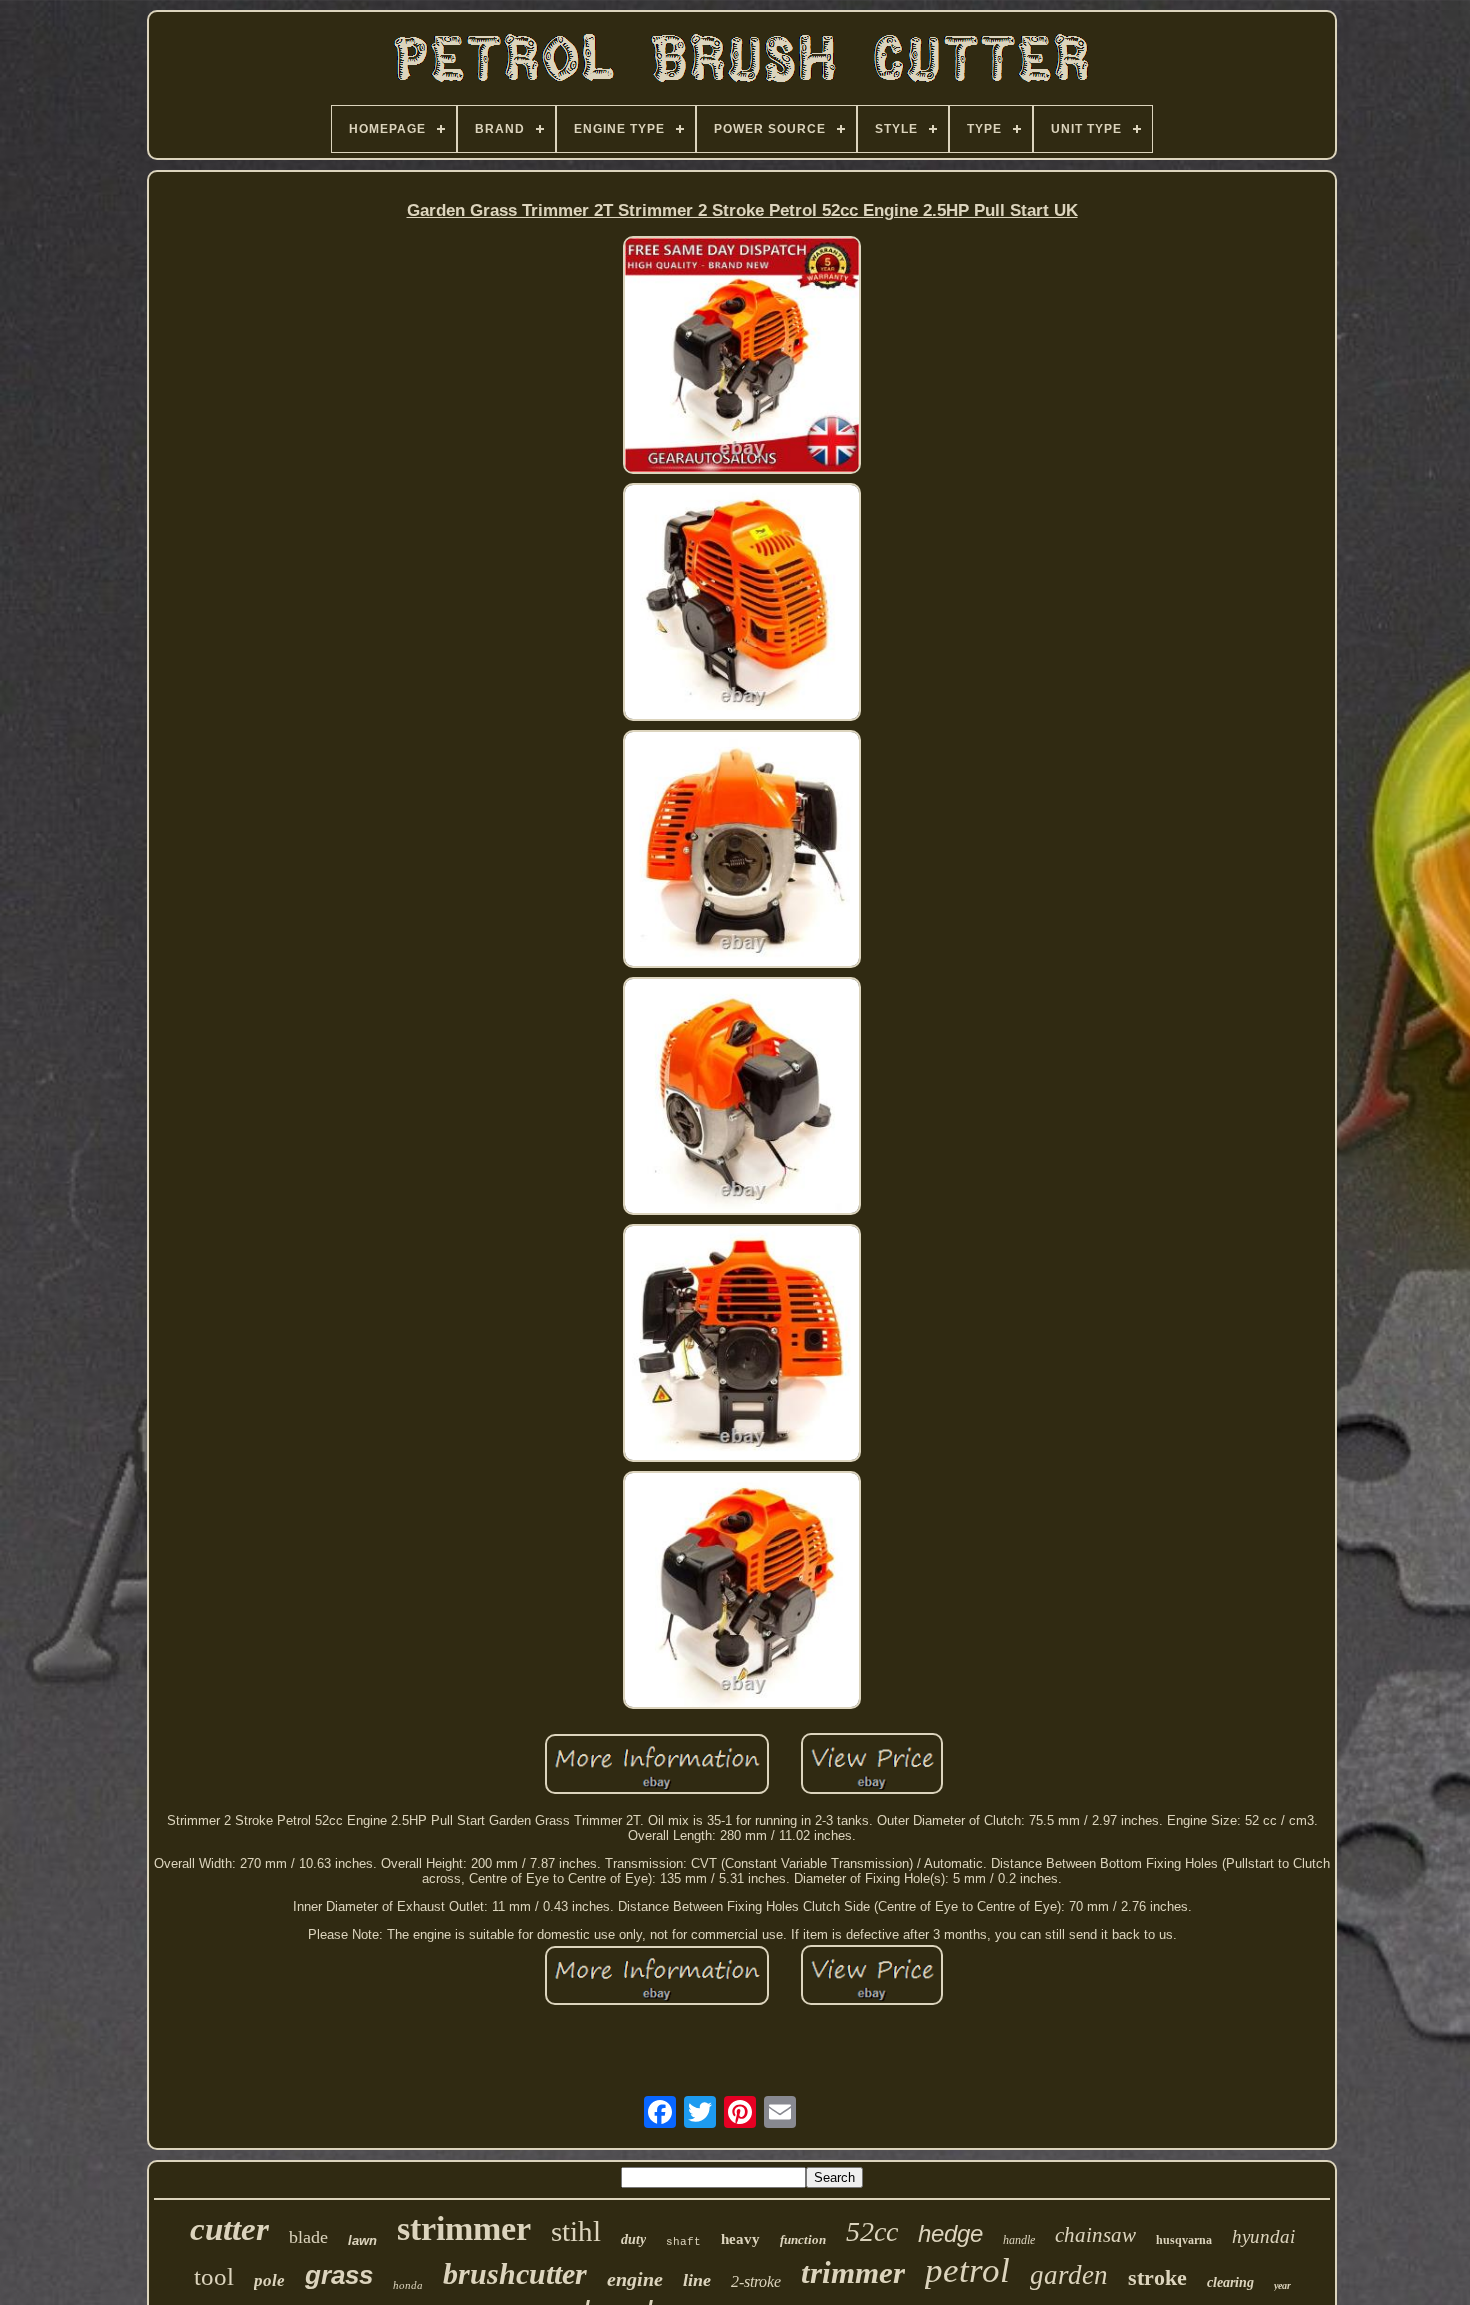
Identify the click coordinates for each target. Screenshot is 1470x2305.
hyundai (1263, 2236)
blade (308, 2237)
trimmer (853, 2272)
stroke (1157, 2277)
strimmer (464, 2228)
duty (633, 2239)
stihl (576, 2231)
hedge (950, 2233)
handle (1019, 2240)
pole (269, 2280)
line (697, 2280)
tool (214, 2276)
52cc (872, 2231)
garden (1069, 2275)
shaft (683, 2242)
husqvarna (1184, 2240)
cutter (229, 2229)
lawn (362, 2240)
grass (339, 2275)
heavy (740, 2239)
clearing (1230, 2282)
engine (635, 2279)
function (803, 2239)
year (1282, 2285)
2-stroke (756, 2281)
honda (408, 2285)
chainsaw (1095, 2235)
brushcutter (515, 2273)
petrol (967, 2270)
